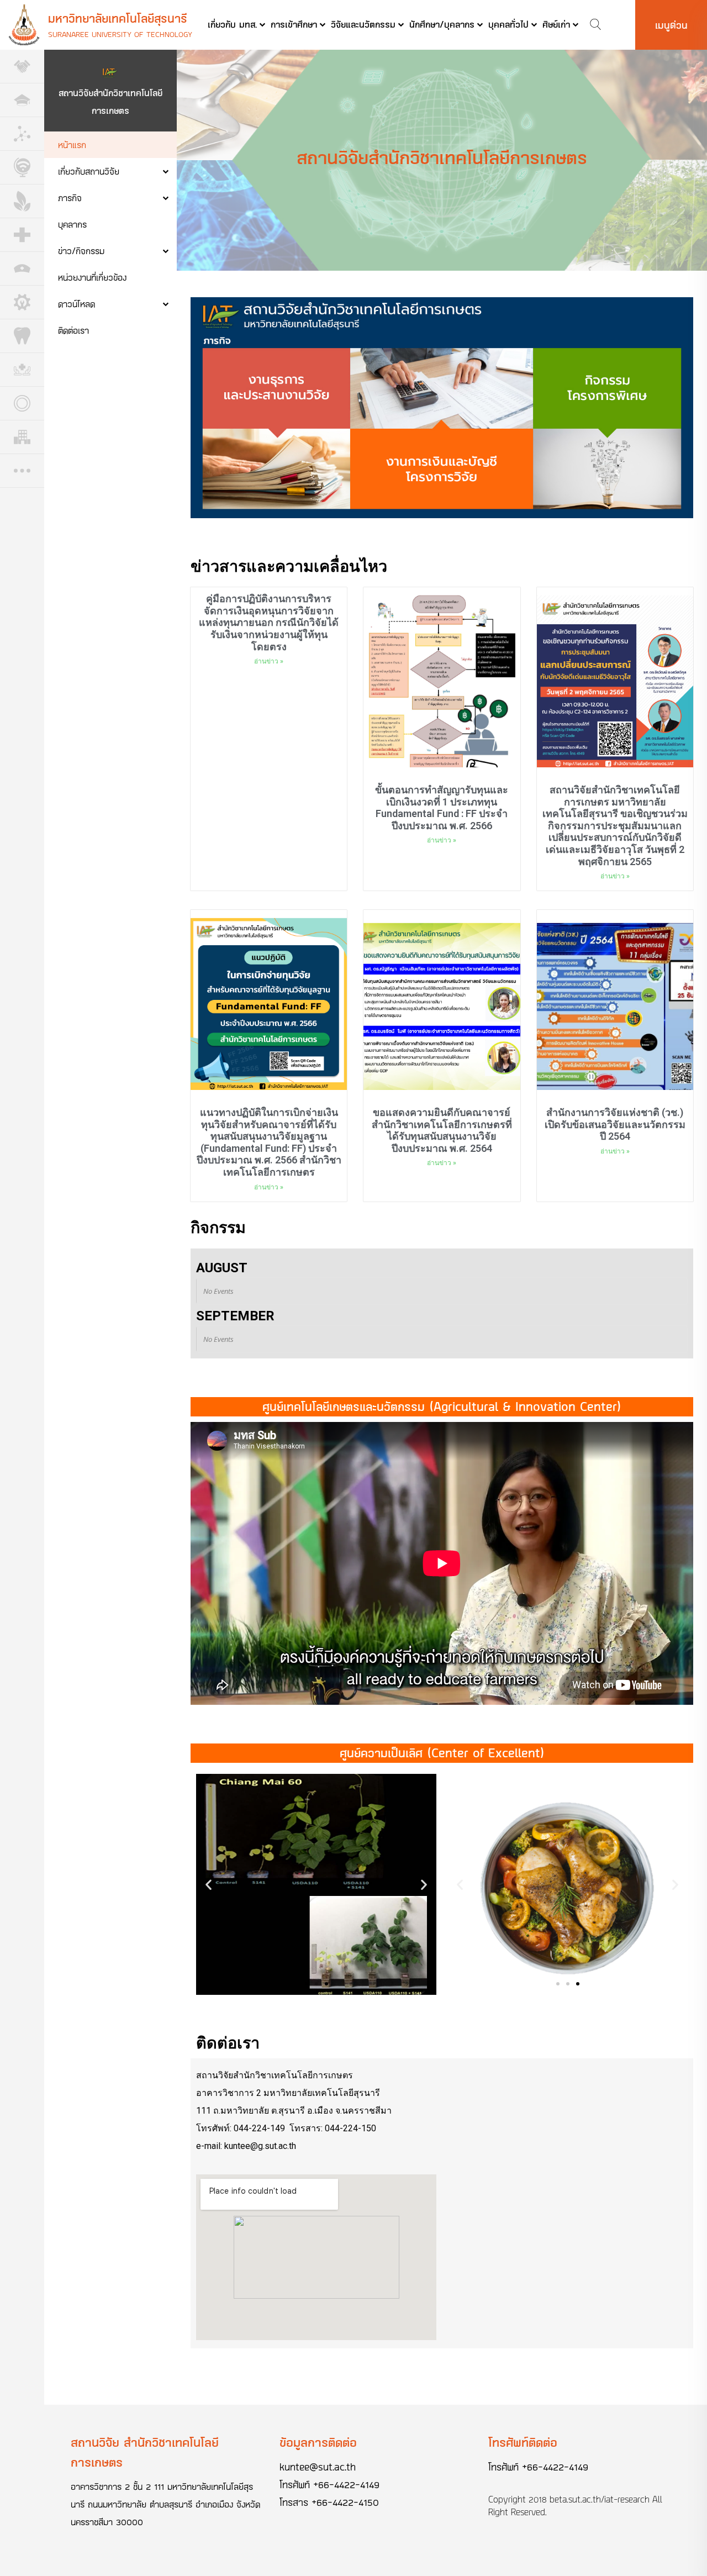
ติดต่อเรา (73, 330)
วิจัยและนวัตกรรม (363, 24)
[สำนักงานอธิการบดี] (22, 100)
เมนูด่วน (671, 25)
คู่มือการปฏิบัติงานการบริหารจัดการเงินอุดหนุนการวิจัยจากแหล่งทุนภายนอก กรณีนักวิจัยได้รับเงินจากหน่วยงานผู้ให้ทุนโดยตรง (269, 622)
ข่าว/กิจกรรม (81, 251)
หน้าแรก (72, 144)
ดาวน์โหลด (76, 304)
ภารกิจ (70, 197)
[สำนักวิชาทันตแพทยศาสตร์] (22, 336)
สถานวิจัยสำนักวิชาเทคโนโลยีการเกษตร (110, 101)
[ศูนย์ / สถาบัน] (22, 404)
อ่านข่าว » (269, 661)
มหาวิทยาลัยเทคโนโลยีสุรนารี (118, 18)
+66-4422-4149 (346, 2484)
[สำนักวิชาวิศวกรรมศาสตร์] (22, 302)
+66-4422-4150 (345, 2502)
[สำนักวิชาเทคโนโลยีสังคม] (22, 168)
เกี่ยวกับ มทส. (232, 24)
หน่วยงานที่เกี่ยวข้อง (92, 277)
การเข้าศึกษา (294, 24)
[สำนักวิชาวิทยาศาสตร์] (22, 134)
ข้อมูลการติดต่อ (318, 2442)
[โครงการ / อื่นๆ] (22, 471)
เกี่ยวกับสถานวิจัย (89, 171)
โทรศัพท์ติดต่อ (523, 2442)
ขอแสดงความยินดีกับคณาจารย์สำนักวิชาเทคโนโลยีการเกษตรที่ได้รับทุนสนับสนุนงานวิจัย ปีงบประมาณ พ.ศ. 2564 (442, 1130)
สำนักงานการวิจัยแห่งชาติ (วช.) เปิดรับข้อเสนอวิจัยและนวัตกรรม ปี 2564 (615, 1124)
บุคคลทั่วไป (508, 24)
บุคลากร (72, 224)
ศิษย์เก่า (556, 24)
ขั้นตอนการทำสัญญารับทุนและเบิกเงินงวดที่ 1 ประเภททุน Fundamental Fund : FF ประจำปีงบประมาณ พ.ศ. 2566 (442, 808)
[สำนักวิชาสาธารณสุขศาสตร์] (22, 370)
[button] (307, 1984)
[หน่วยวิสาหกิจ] (22, 437)
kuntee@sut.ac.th (318, 2467)
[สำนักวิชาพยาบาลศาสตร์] (22, 269)
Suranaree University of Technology (120, 34)
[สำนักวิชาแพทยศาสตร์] (22, 235)
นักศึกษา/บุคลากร (442, 24)
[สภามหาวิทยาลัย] (22, 67)
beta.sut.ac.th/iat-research (600, 2499)
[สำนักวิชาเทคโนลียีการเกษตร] (22, 201)
